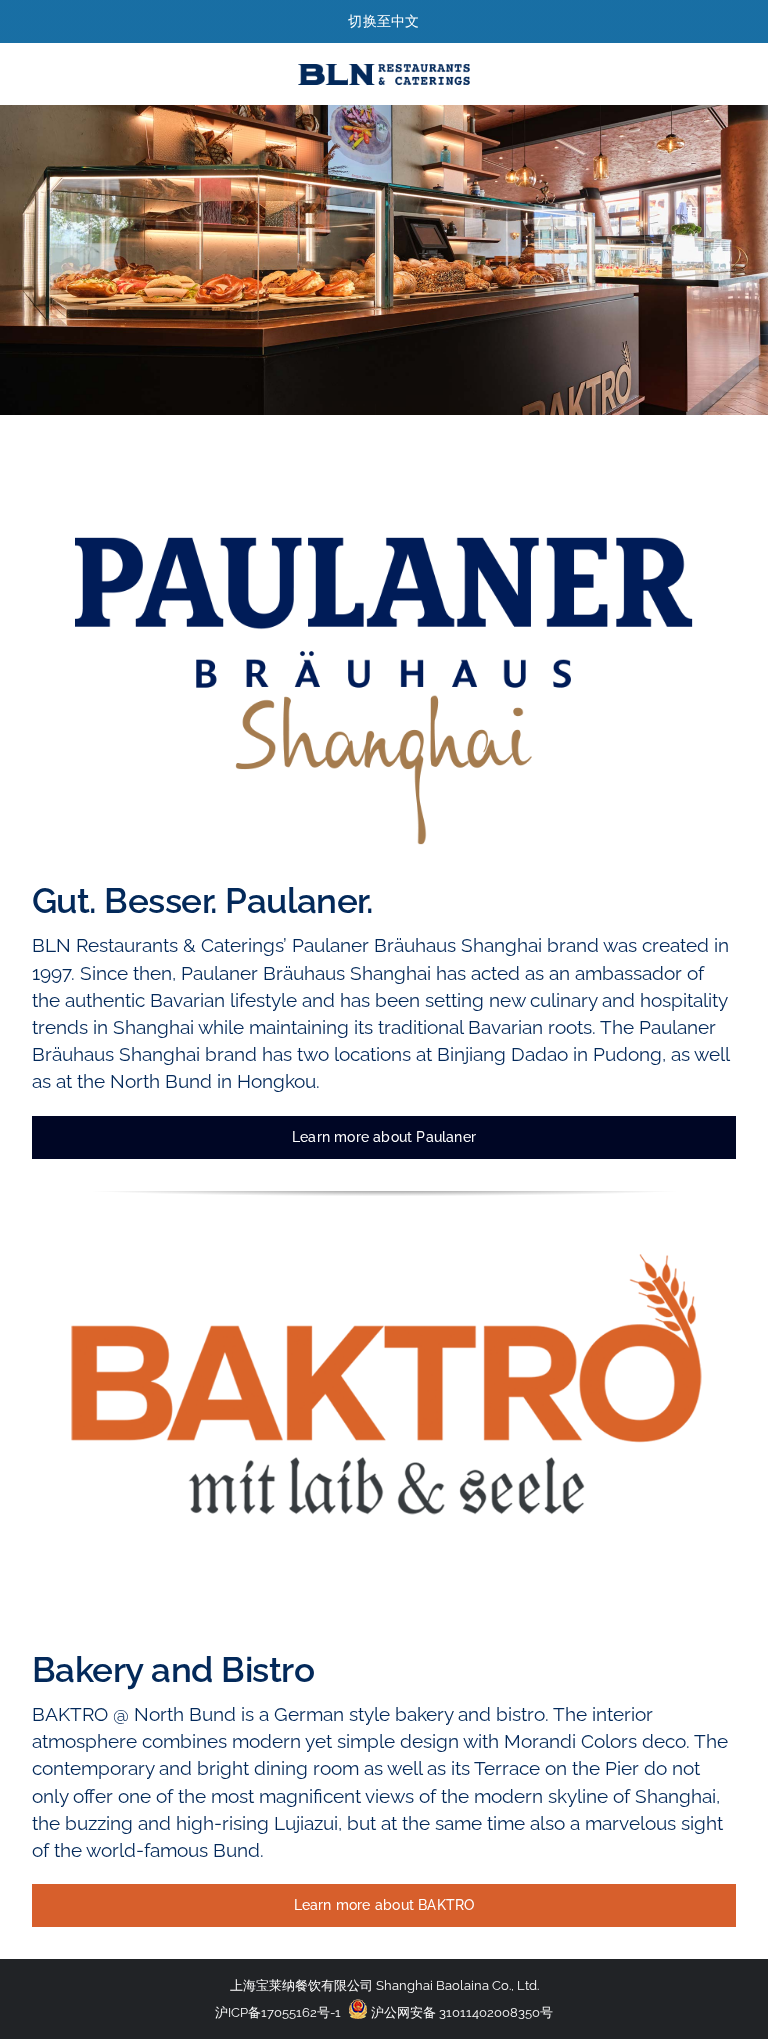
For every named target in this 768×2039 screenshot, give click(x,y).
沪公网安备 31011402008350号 (460, 2012)
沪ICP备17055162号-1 (278, 2012)
